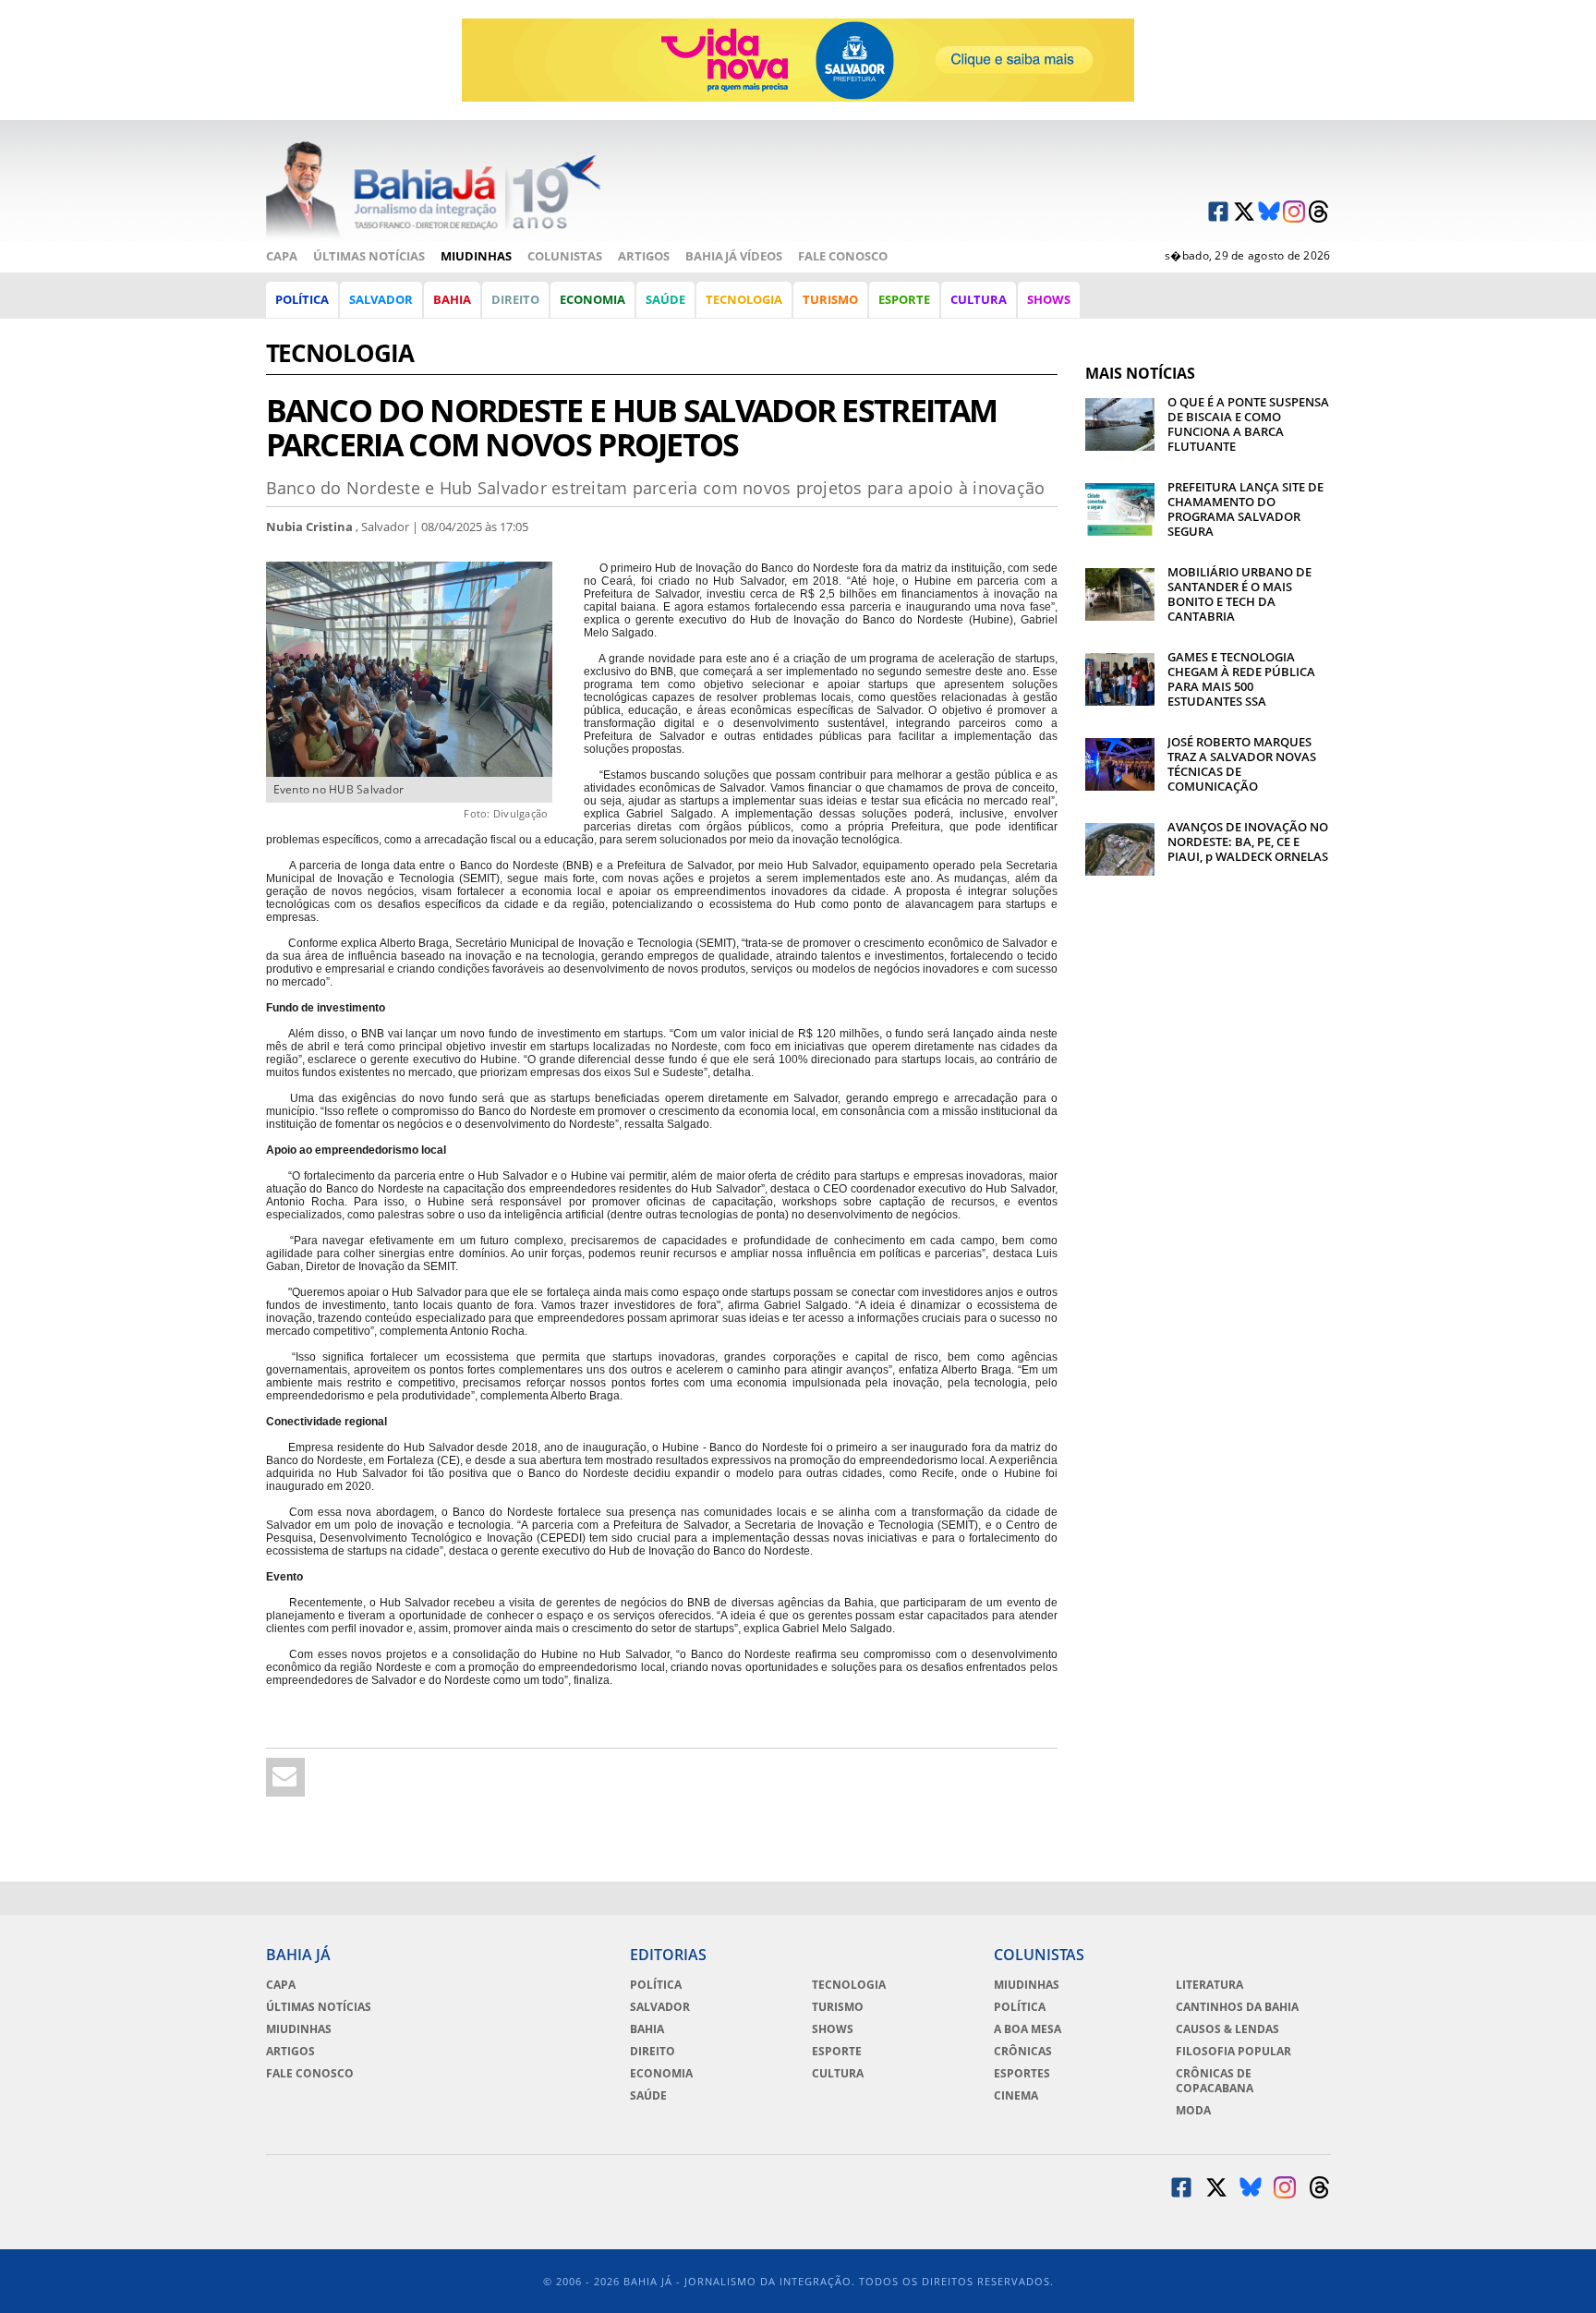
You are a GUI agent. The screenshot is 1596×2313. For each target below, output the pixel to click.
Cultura (979, 299)
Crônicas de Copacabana (1215, 2081)
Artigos (644, 256)
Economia (592, 299)
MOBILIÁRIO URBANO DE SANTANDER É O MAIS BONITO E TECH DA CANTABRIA (1239, 594)
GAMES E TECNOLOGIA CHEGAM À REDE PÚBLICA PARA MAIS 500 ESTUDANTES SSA (1241, 679)
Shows (1049, 299)
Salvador (381, 299)
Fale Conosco (843, 256)
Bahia (452, 299)
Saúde (665, 299)
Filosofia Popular (1233, 2052)
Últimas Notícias (369, 256)
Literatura (1209, 1985)
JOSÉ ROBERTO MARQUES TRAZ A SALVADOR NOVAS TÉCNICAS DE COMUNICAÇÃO (1242, 764)
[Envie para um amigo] (285, 1777)
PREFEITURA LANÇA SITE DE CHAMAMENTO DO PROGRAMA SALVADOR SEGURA (1245, 509)
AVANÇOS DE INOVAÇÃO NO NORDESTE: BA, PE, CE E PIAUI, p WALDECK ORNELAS (1248, 842)
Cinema (1016, 2096)
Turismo (830, 299)
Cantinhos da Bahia (1237, 2007)
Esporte (904, 299)
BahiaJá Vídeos (734, 256)
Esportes (1022, 2074)
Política (302, 299)
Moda (1193, 2111)
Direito (515, 299)
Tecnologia (744, 299)
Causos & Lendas (1227, 2029)
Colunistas (565, 256)
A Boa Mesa (1028, 2029)
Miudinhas (476, 256)
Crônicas (1023, 2052)
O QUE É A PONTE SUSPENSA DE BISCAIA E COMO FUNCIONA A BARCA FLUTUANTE (1248, 424)
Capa (282, 256)
